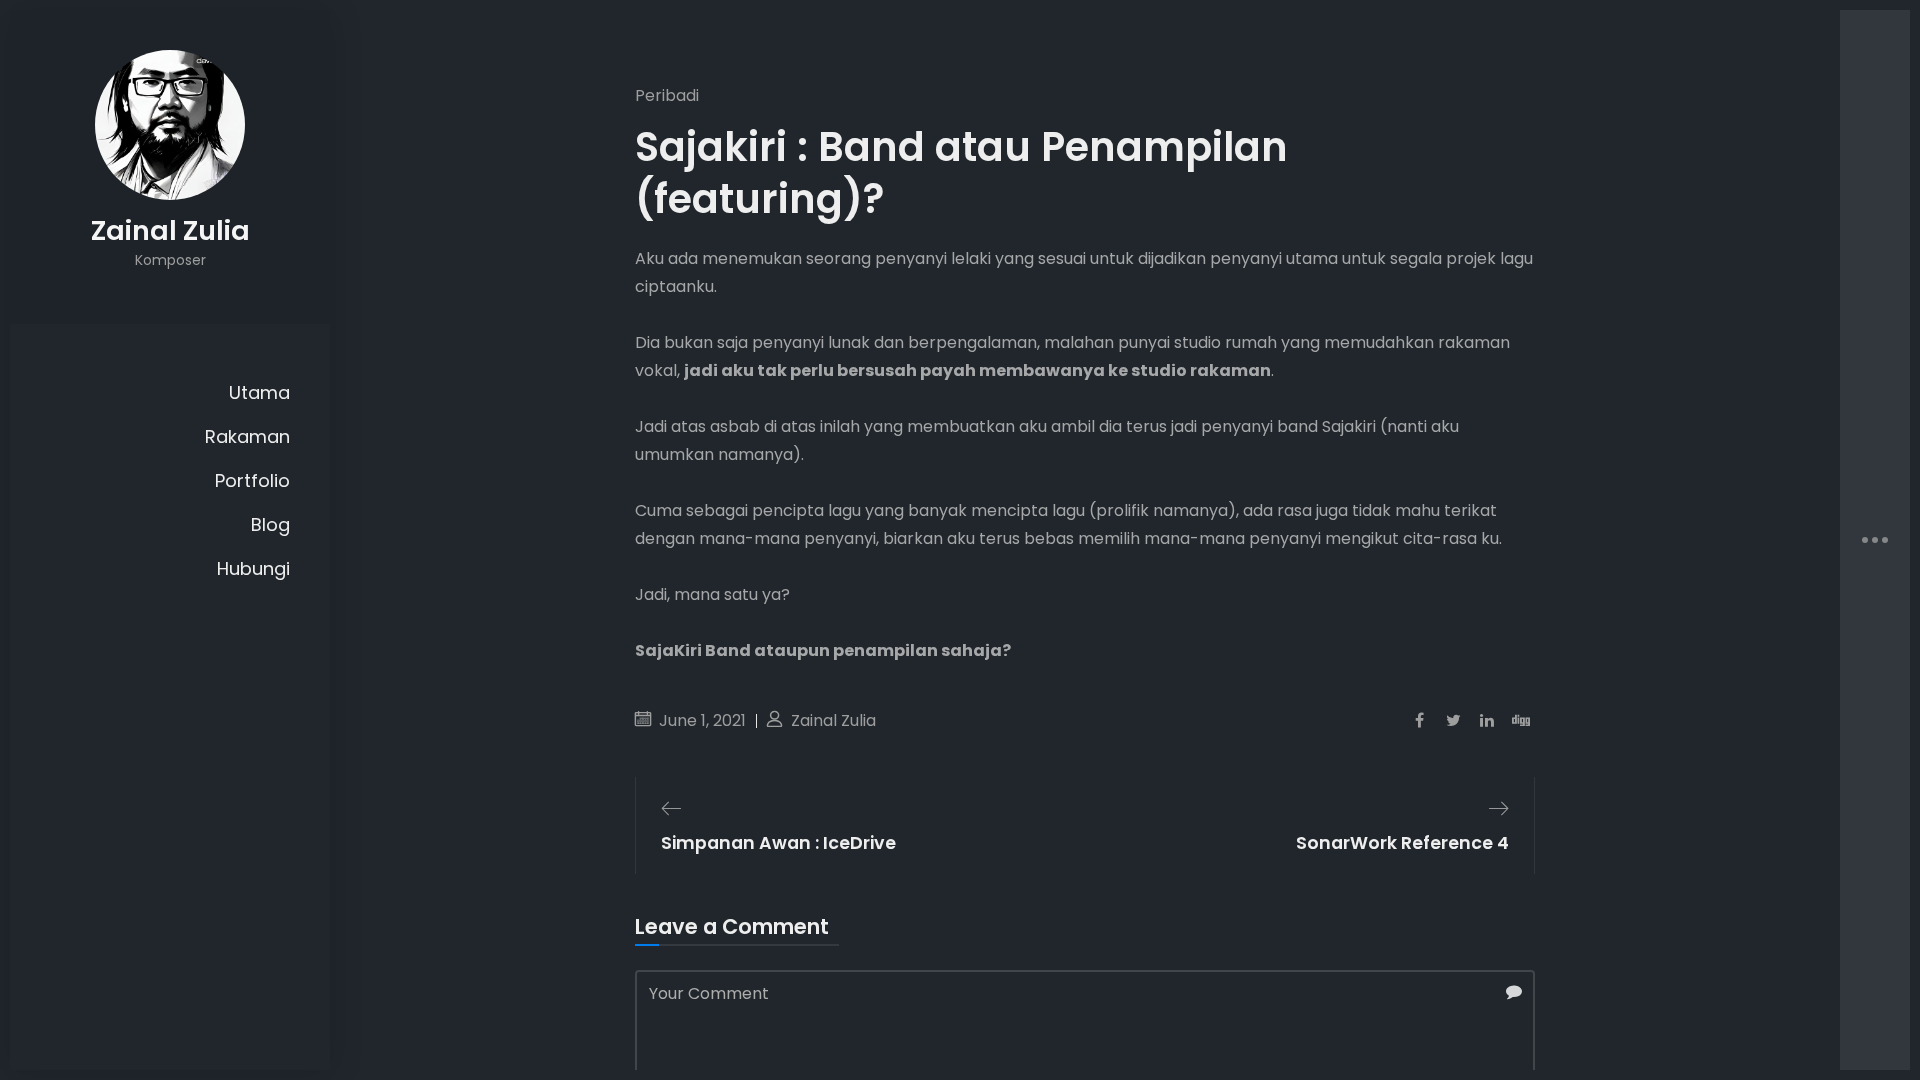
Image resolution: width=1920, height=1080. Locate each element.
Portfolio (252, 480)
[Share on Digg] (1521, 721)
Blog (270, 524)
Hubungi (253, 568)
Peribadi (667, 95)
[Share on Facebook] (1419, 721)
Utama (259, 392)
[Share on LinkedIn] (1487, 721)
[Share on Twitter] (1453, 721)
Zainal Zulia (831, 720)
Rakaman (247, 436)
